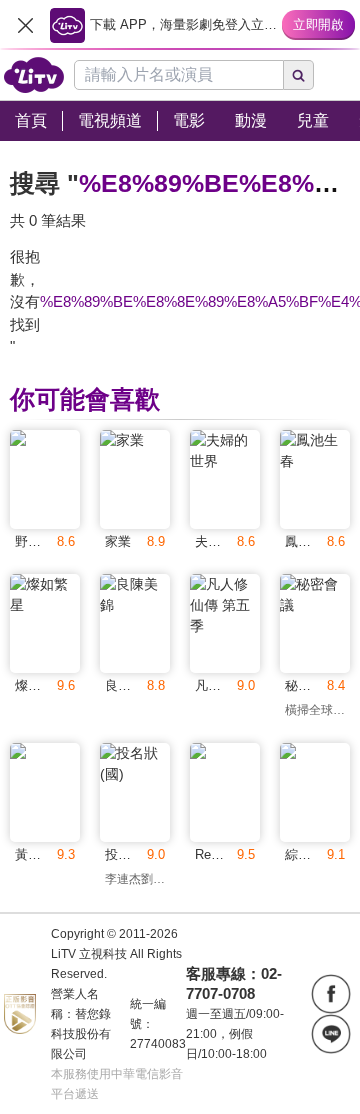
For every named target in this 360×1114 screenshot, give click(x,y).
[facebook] (331, 994)
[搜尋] (299, 75)
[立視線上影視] (34, 75)
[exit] (25, 25)
